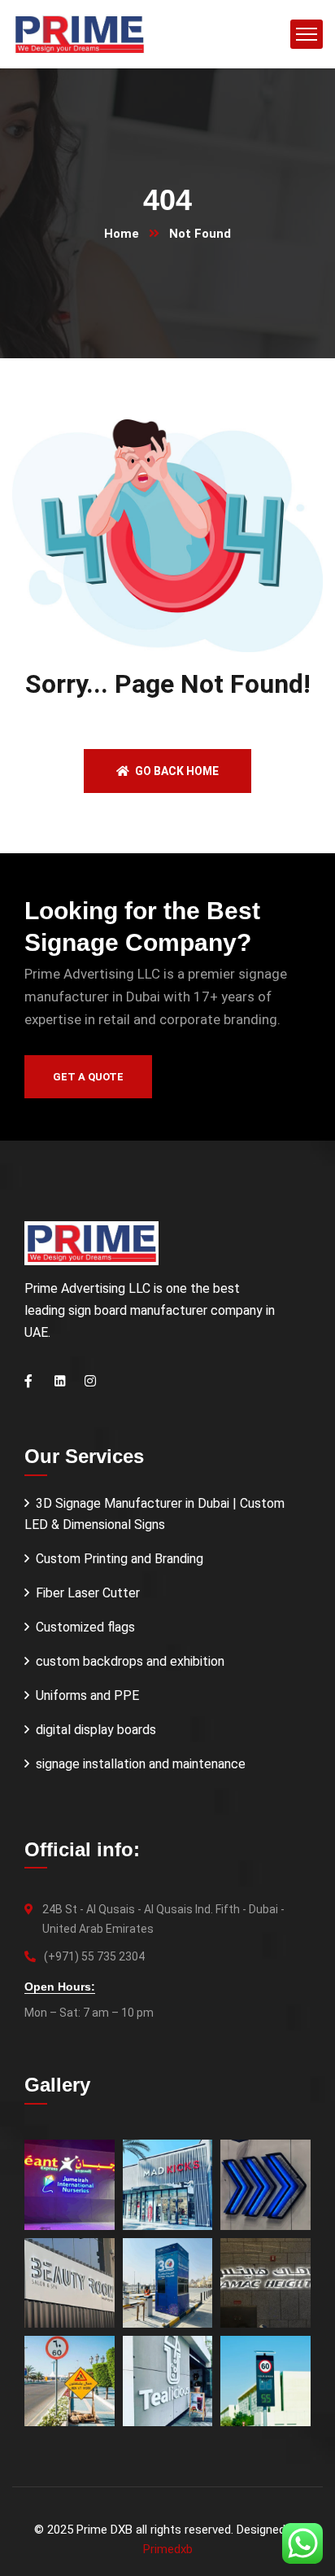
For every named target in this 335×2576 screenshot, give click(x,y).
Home (122, 234)
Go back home (176, 771)
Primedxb (168, 2549)
